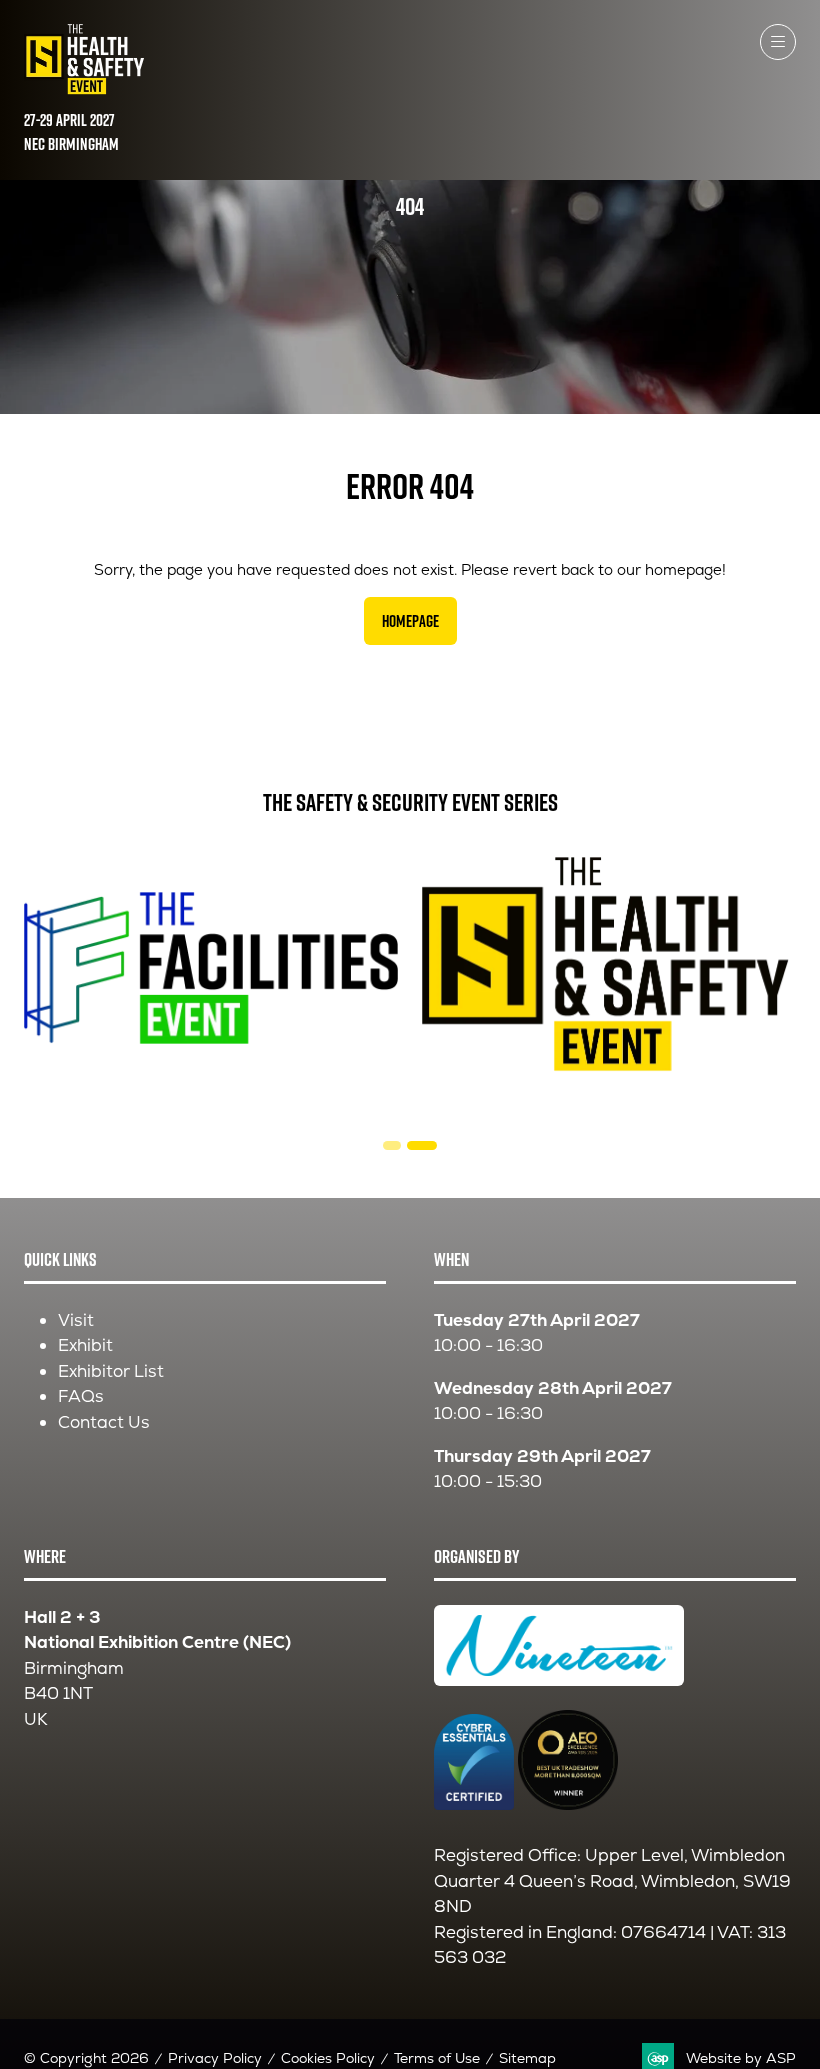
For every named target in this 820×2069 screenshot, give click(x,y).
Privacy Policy (215, 2058)
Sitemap (527, 2058)
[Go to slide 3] (422, 1145)
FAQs (81, 1396)
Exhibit (85, 1345)
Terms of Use (437, 2058)
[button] (778, 42)
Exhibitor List (111, 1371)
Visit (76, 1320)
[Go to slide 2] (392, 1145)
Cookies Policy (328, 2058)
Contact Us (104, 1422)
